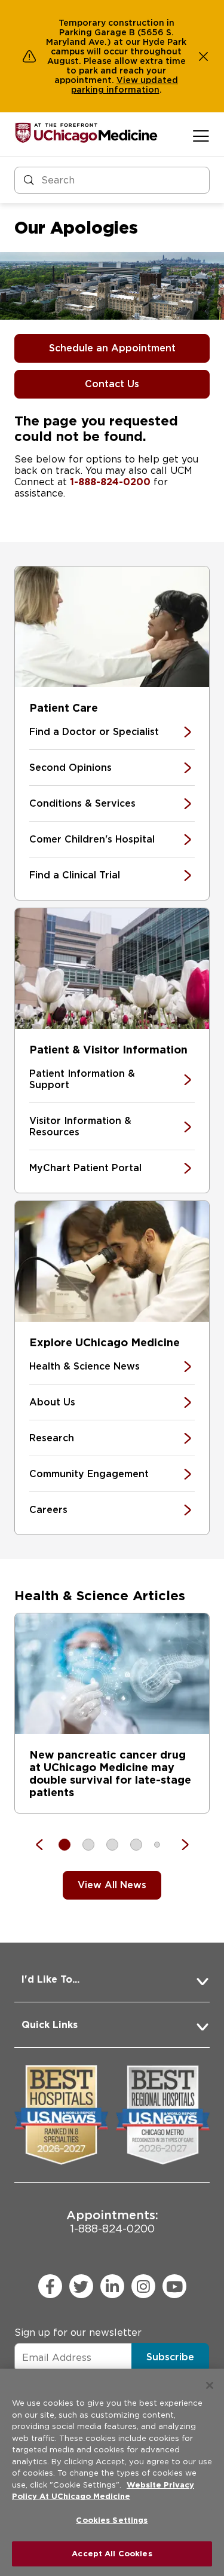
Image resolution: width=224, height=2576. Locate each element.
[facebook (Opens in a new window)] (50, 2286)
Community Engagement (89, 1474)
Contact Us (112, 384)
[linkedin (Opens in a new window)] (112, 2286)
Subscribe (170, 2357)
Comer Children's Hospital (92, 839)
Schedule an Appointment (112, 348)
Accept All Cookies (112, 2554)
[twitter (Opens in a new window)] (81, 2286)
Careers (48, 1510)
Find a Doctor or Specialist (94, 732)
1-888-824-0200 (110, 482)
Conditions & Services (82, 803)
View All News (112, 1885)
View (128, 80)
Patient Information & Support (82, 1079)
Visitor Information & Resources (80, 1126)
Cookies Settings (112, 2520)
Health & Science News (85, 1366)
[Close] (210, 2385)
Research (52, 1438)
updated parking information (125, 85)
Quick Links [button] (50, 2025)
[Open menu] (201, 136)
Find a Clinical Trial (75, 875)
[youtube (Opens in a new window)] (174, 2286)
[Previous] (45, 1845)
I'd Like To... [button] (50, 1979)
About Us (52, 1402)
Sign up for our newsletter (78, 2333)
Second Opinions (70, 768)
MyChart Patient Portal (85, 1168)
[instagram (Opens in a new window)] (143, 2286)
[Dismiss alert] (204, 56)
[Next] (179, 1845)
